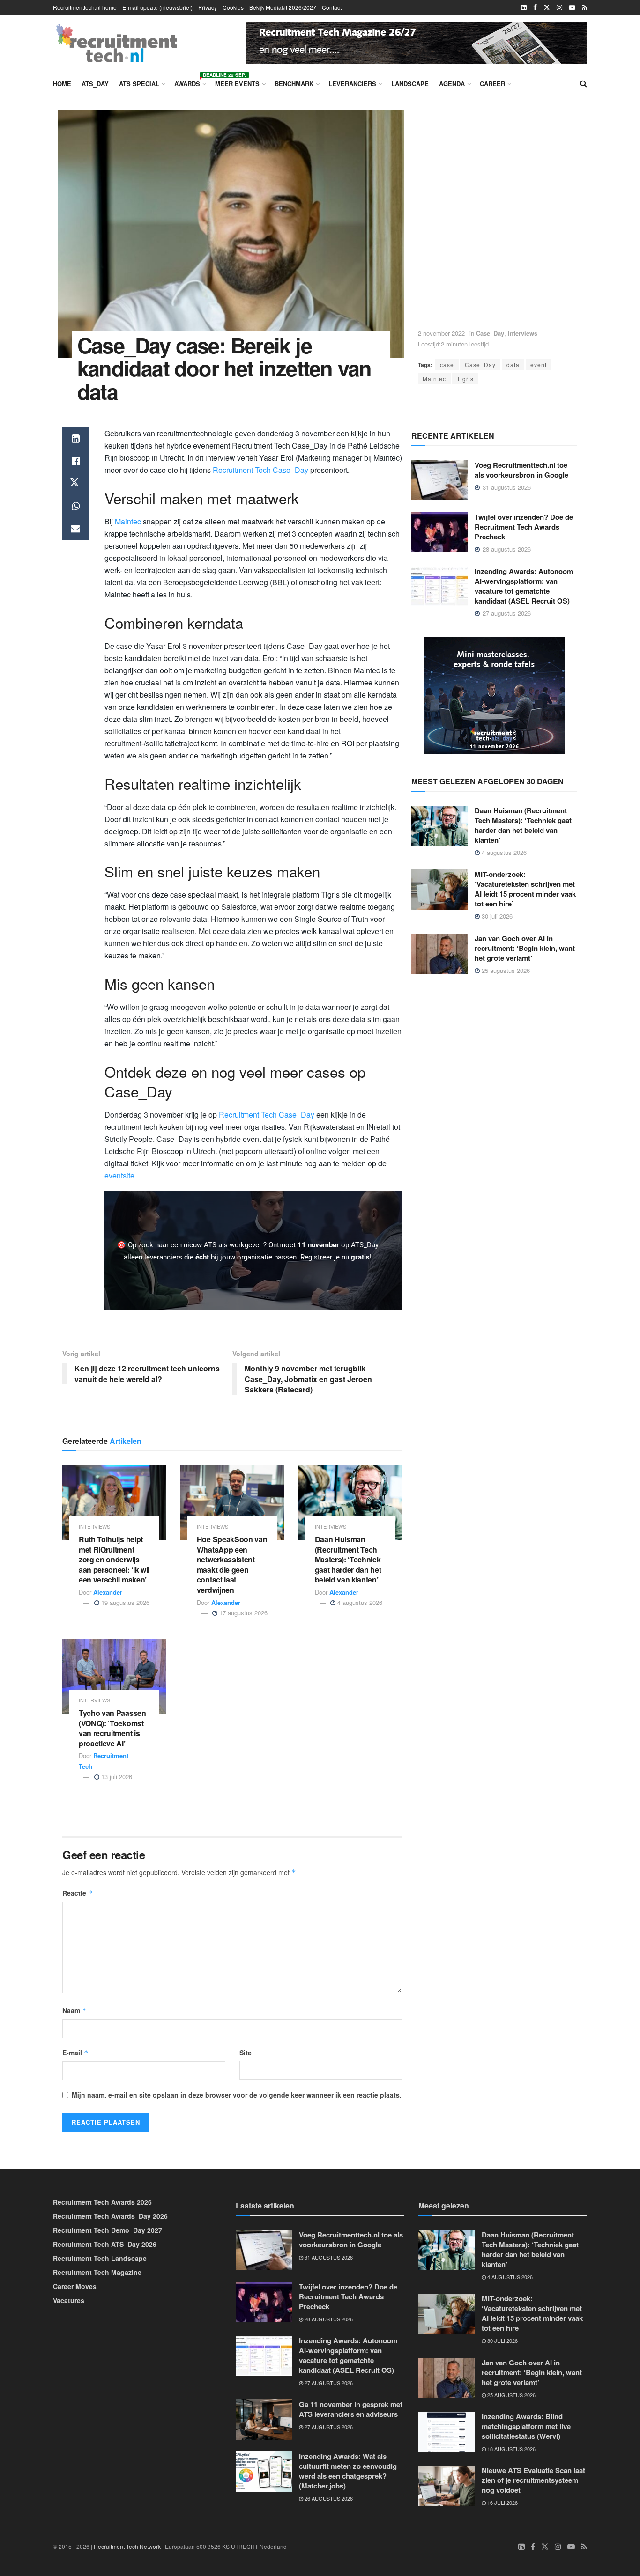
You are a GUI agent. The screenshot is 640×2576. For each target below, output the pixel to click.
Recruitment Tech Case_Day (260, 470)
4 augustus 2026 (359, 1602)
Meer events (237, 84)
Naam (74, 2010)
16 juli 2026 (502, 2502)
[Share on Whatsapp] (75, 506)
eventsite (119, 1175)
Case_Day (490, 333)
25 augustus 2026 (505, 970)
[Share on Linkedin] (75, 439)
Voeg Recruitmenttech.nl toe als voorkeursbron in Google (521, 470)
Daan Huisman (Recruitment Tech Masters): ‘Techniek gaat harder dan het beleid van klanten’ (348, 1559)
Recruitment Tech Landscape (100, 2258)
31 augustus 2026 (328, 2257)
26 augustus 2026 (328, 2498)
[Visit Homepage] (117, 43)
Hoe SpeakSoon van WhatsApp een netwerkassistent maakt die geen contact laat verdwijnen (232, 1564)
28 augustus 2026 (328, 2319)
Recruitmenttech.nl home (85, 7)
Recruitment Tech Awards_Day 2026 (110, 2216)
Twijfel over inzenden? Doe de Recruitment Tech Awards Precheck (524, 527)
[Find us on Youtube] (572, 7)
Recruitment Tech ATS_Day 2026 (105, 2244)
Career (492, 84)
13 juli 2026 (116, 1777)
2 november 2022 (441, 333)
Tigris (465, 379)
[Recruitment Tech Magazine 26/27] (417, 42)
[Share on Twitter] (75, 484)
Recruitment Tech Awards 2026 (102, 2202)
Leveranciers (352, 84)
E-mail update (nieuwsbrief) (157, 7)
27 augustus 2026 (328, 2383)
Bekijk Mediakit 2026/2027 (283, 7)
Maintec (434, 379)
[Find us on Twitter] (547, 7)
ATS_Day (95, 84)
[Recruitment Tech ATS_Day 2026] (494, 695)
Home (62, 84)
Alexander (108, 1592)
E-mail (75, 2053)
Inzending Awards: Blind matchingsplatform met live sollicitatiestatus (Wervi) (526, 2426)
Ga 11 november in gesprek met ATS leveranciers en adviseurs (351, 2409)
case (447, 364)
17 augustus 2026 (242, 1613)
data (513, 364)
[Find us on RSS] (584, 7)
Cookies (233, 7)
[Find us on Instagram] (559, 7)
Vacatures (69, 2300)
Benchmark (294, 84)
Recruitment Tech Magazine (97, 2272)
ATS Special (139, 84)
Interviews (523, 333)
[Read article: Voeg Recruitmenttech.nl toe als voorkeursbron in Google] (439, 480)
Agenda (452, 84)
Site (246, 2053)
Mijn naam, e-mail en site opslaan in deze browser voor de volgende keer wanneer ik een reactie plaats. (237, 2095)
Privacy (208, 7)
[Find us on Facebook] (535, 7)
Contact (332, 7)
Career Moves (75, 2286)
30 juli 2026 (496, 916)
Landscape (410, 84)
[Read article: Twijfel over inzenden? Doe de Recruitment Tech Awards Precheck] (439, 532)
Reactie (78, 1893)
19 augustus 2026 (124, 1602)
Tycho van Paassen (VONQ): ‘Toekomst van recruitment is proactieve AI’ (112, 1728)
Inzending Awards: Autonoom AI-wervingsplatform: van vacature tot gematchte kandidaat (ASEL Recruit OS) (524, 586)
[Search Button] (584, 83)
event (539, 364)
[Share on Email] (75, 529)
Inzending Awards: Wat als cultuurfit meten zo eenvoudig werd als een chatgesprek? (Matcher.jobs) (348, 2471)
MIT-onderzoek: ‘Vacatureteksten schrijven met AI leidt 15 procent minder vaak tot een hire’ (525, 889)
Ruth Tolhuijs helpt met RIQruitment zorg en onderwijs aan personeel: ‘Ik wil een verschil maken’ (114, 1559)
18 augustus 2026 (511, 2449)
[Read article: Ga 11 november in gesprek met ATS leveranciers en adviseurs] (264, 2420)
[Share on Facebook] (75, 461)
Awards (190, 82)
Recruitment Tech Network (127, 2546)
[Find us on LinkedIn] (524, 7)
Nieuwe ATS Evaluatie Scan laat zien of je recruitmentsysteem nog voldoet (533, 2480)
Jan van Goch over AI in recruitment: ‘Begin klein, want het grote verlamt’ (525, 948)
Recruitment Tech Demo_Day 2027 (108, 2230)
